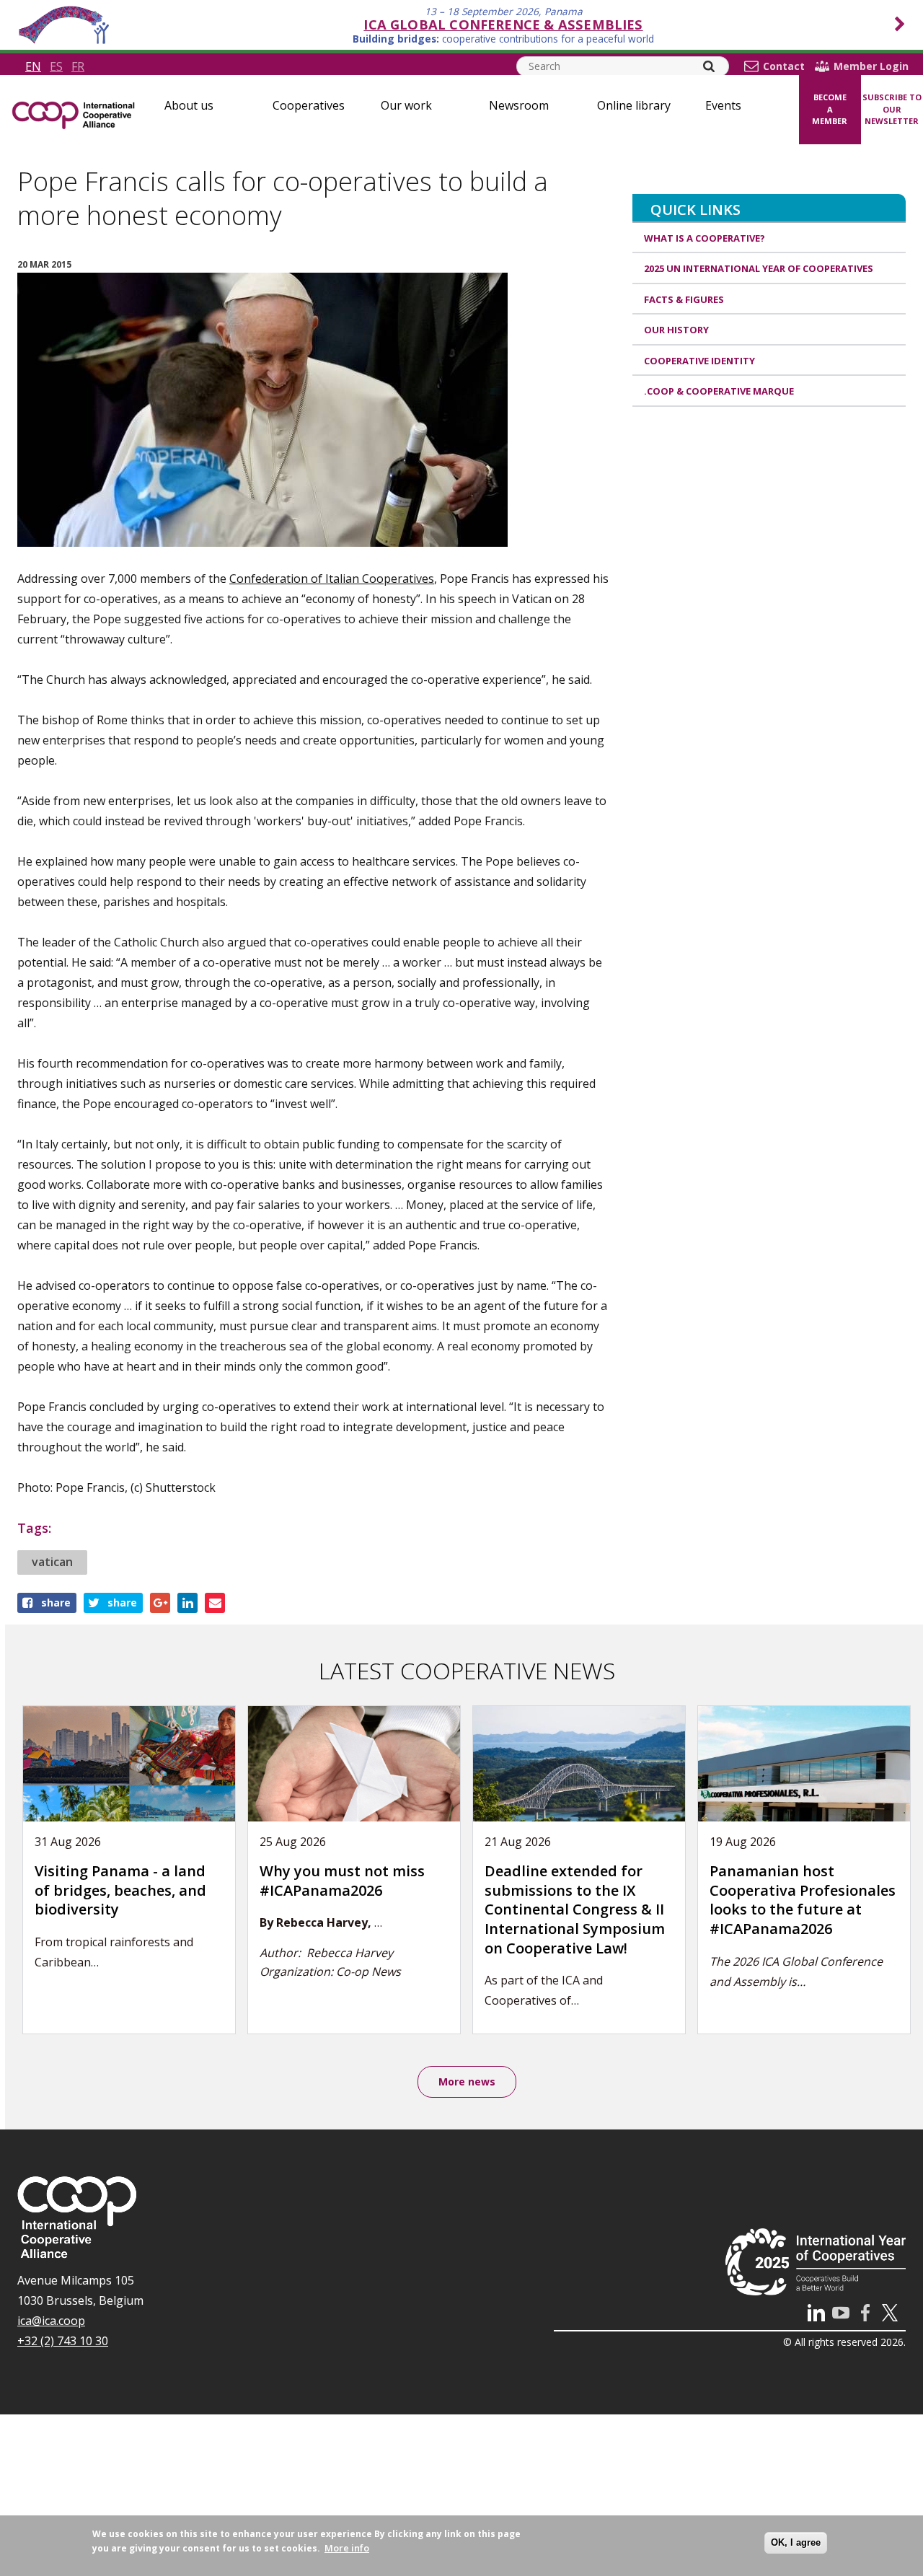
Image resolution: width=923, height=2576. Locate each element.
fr (78, 66)
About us (189, 105)
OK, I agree (796, 2542)
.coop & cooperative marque (719, 391)
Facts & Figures (684, 299)
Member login (871, 66)
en (33, 66)
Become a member (830, 109)
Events (723, 105)
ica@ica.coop (51, 2321)
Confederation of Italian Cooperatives (332, 579)
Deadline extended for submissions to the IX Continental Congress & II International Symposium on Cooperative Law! (575, 1909)
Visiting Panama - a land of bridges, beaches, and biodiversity (120, 1890)
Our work (406, 105)
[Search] (709, 66)
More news (467, 2082)
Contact (784, 66)
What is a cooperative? (705, 238)
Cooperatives (309, 105)
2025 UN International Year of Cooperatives (759, 268)
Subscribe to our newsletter (892, 109)
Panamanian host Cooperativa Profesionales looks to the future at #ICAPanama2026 (803, 1900)
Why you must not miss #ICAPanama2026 (342, 1881)
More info (347, 2548)
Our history (676, 330)
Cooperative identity (699, 361)
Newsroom (519, 105)
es (56, 66)
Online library (634, 105)
